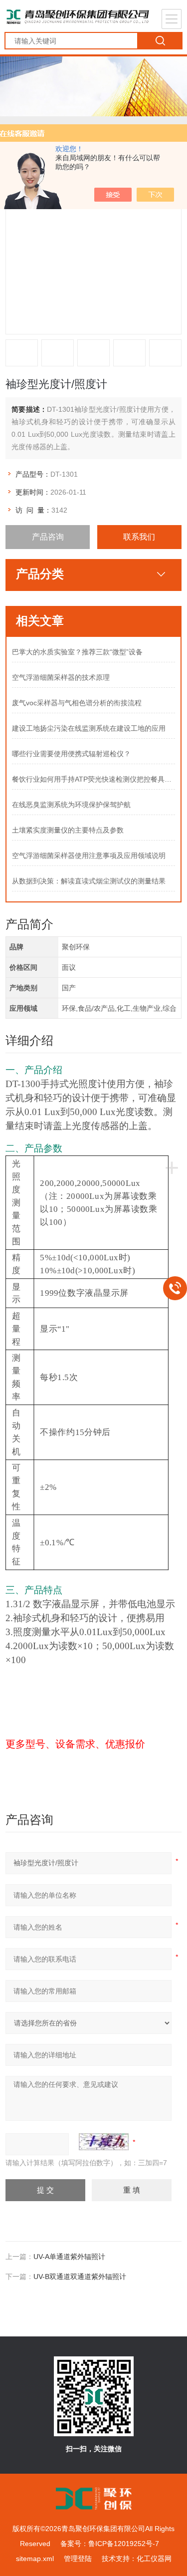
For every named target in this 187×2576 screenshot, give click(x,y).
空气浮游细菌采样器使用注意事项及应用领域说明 (89, 856)
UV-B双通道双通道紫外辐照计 (80, 2277)
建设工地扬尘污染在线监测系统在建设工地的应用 (89, 728)
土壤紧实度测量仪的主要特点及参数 (68, 830)
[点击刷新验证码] (104, 2142)
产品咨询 (48, 537)
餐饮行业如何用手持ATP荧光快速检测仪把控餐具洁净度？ (94, 779)
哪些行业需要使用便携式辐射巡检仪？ (71, 754)
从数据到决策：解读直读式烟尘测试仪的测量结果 (89, 881)
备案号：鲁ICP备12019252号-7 (110, 2544)
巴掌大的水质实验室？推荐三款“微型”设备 (77, 652)
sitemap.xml (35, 2559)
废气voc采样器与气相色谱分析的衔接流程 (77, 703)
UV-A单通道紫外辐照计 (69, 2257)
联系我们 (139, 537)
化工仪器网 (154, 2559)
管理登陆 (78, 2559)
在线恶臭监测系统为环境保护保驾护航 (71, 805)
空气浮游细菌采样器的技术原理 (61, 677)
